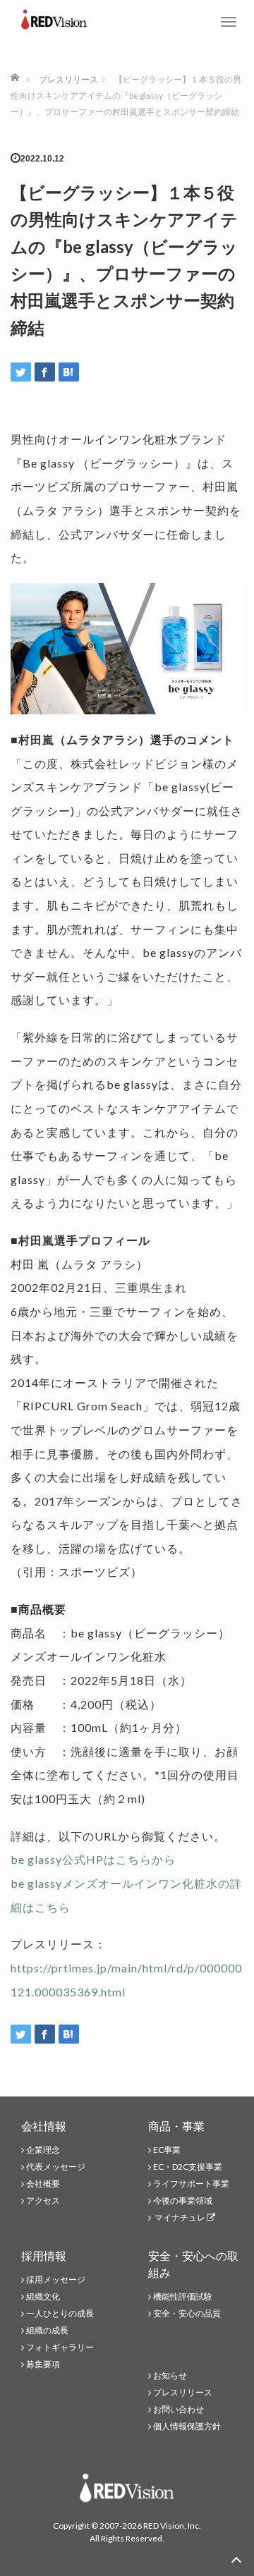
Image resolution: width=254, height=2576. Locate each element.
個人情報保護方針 (187, 2426)
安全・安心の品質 (187, 2313)
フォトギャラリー (60, 2347)
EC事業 (167, 2150)
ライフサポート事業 (191, 2184)
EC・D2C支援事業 (188, 2167)
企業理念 (43, 2150)
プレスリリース (183, 2392)
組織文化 (43, 2296)
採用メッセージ (56, 2279)
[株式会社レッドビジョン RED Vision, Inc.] (54, 18)
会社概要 (43, 2184)
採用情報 (44, 2255)
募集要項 (43, 2364)
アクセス (43, 2200)
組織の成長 (47, 2330)
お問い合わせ (179, 2409)
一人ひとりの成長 (60, 2313)
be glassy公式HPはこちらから (93, 1859)
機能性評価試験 (183, 2296)
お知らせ (170, 2375)
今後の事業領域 (183, 2200)
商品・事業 (176, 2126)
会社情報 (44, 2126)
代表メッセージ (56, 2167)
